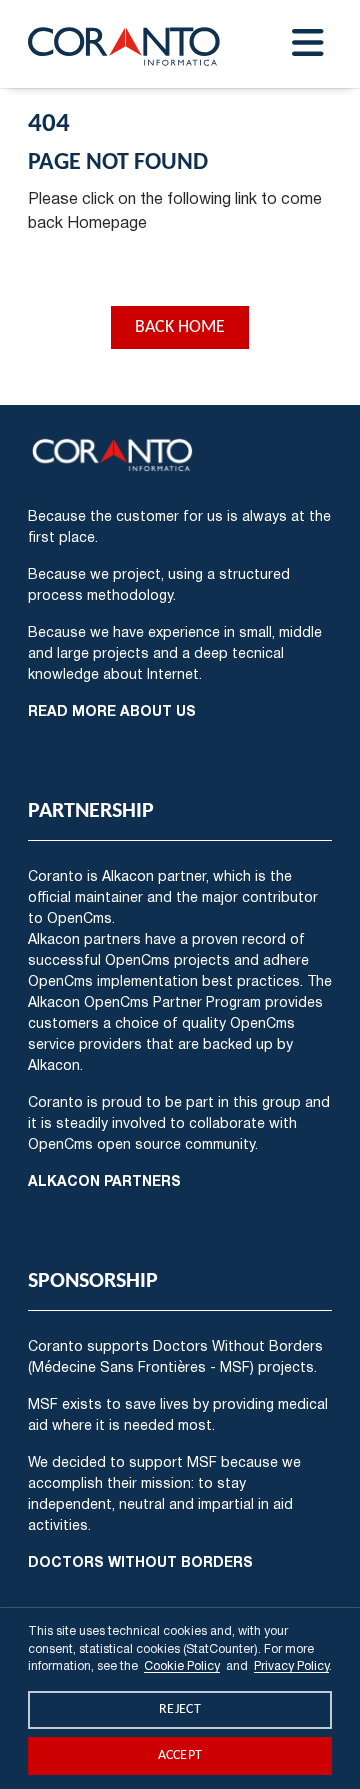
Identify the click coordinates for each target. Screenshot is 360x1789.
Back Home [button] (180, 327)
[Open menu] (308, 44)
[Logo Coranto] (124, 44)
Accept (180, 1755)
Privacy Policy (291, 1665)
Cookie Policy (182, 1665)
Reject (180, 1709)
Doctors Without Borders (140, 1561)
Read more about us (112, 710)
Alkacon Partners (104, 1180)
